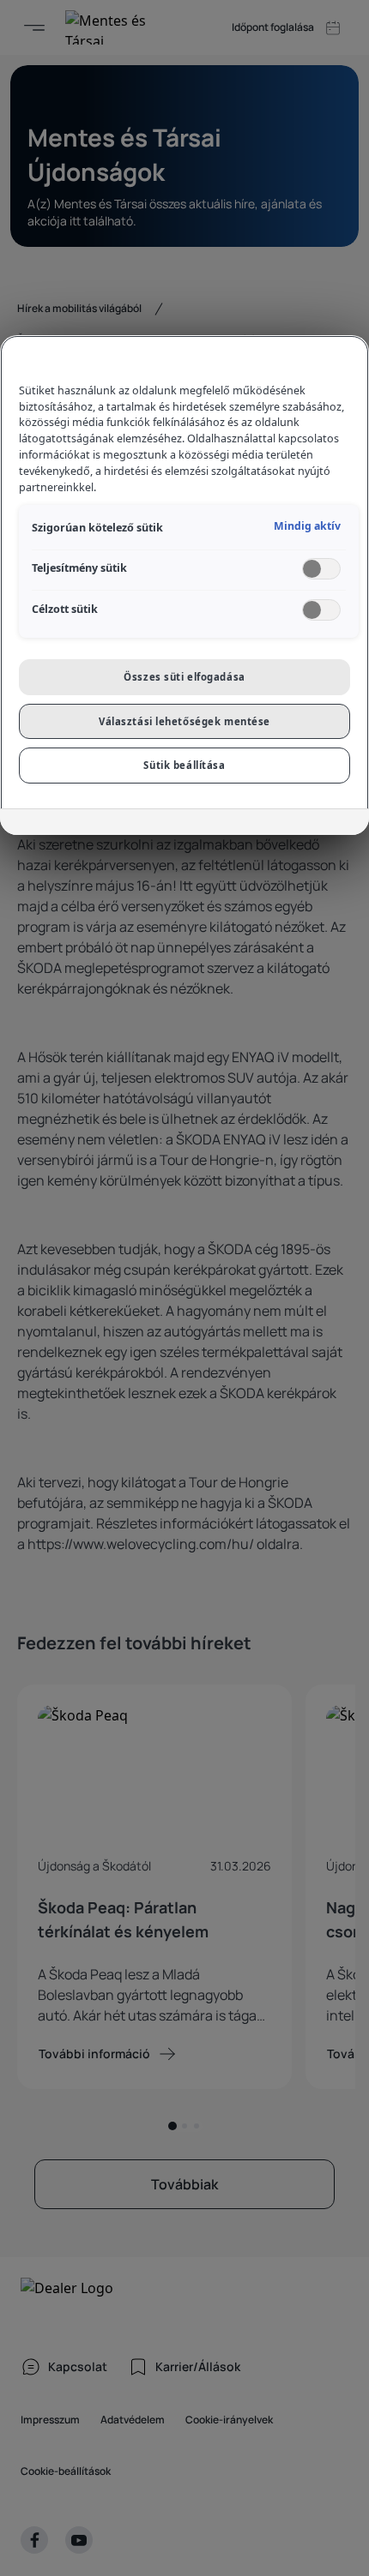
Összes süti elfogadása (184, 677)
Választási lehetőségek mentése (184, 721)
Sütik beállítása (184, 765)
